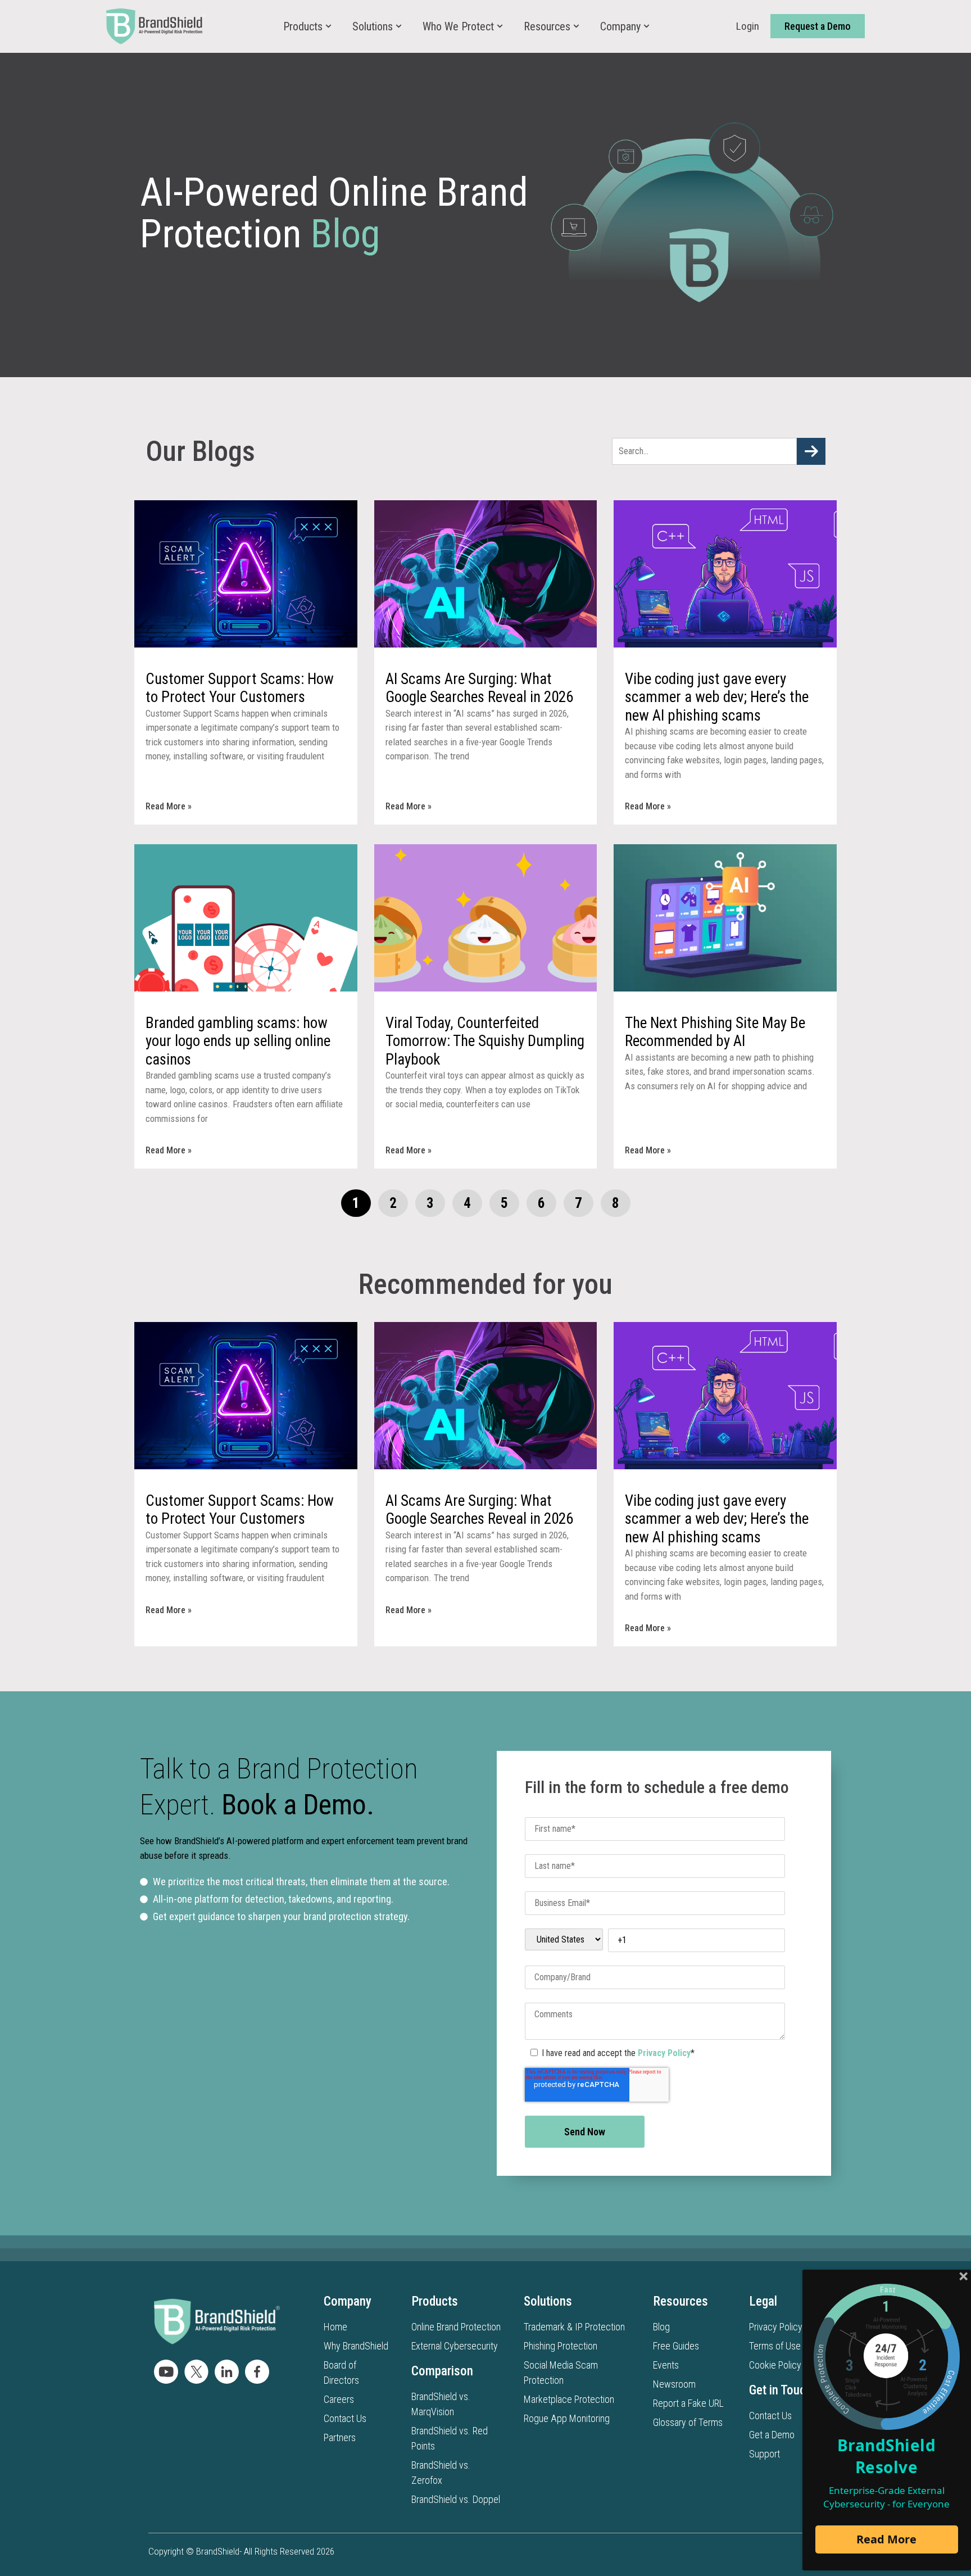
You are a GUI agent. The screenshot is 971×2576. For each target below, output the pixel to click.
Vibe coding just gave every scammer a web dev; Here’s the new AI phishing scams (717, 697)
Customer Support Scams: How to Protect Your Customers (240, 688)
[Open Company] (646, 26)
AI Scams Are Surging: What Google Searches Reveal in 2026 (479, 688)
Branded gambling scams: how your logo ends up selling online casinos (238, 1041)
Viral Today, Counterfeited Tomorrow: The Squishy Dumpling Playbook (485, 1041)
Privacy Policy (664, 2053)
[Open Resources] (576, 26)
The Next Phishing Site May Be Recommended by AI (715, 1032)
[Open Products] (328, 26)
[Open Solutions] (399, 26)
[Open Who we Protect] (500, 26)
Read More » (169, 806)
